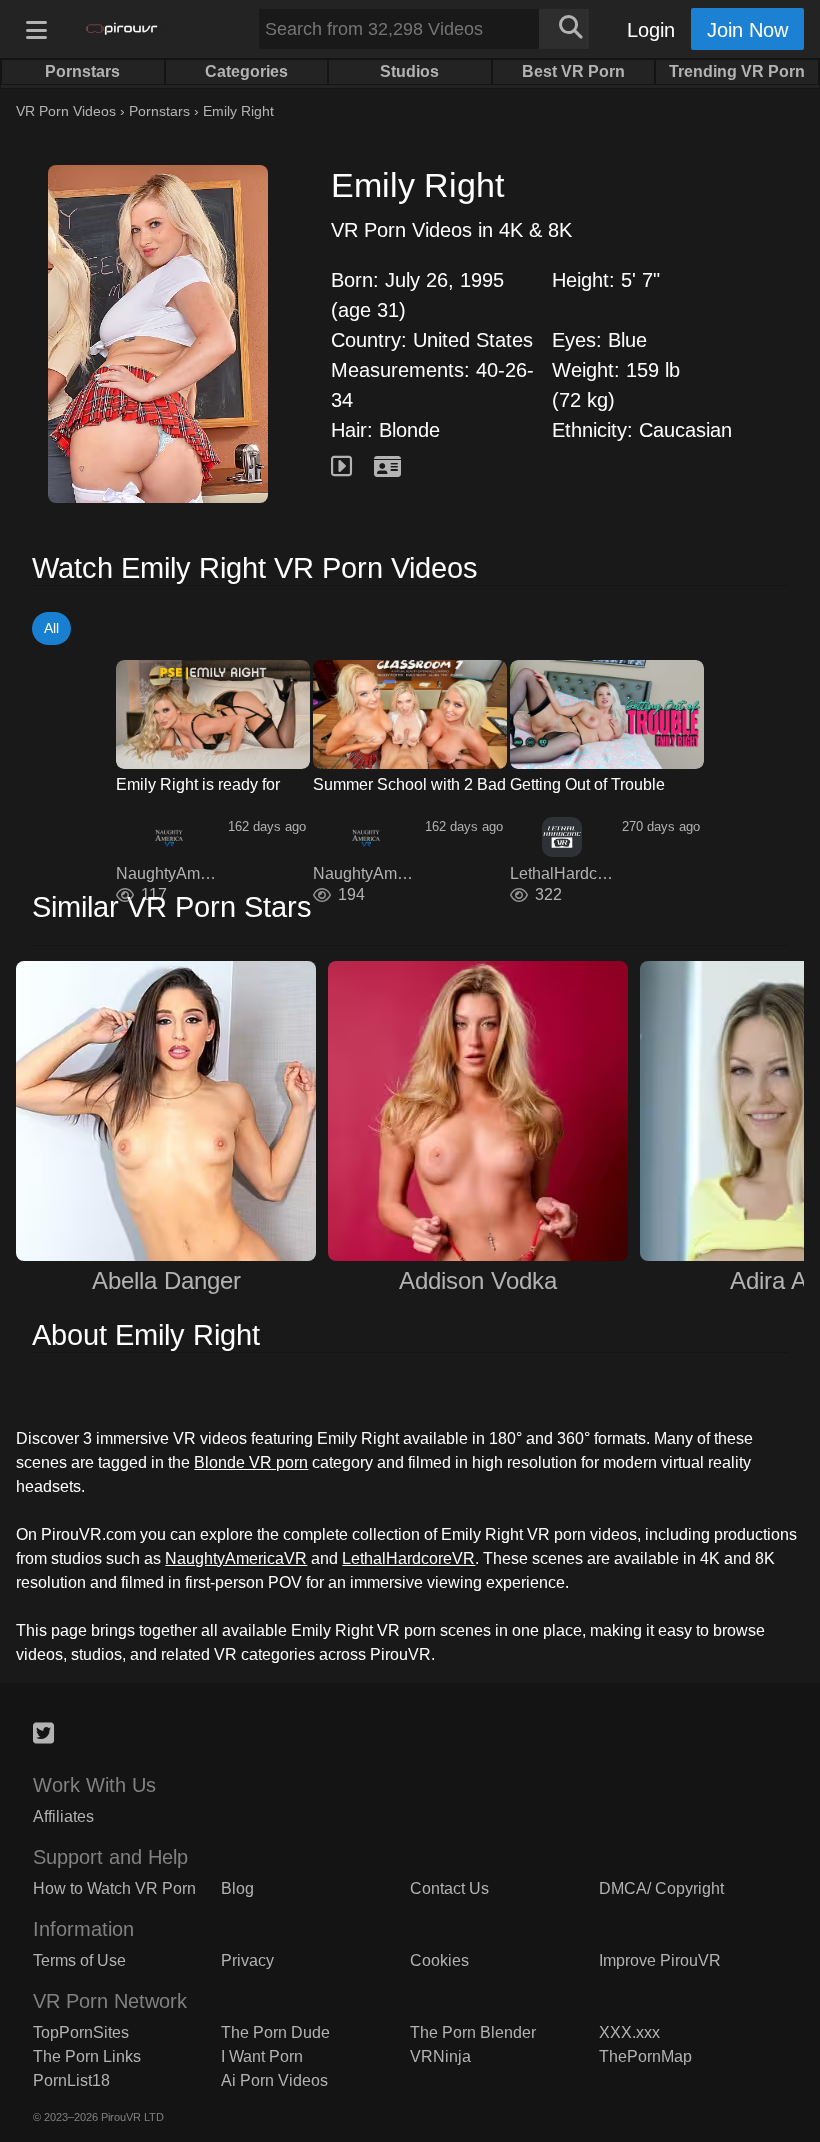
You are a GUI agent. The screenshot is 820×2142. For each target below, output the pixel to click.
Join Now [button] (747, 30)
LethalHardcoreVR (408, 1558)
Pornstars (159, 111)
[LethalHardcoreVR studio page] (562, 837)
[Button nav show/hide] (36, 29)
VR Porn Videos (66, 111)
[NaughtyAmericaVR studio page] (168, 837)
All (51, 628)
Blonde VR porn (251, 1462)
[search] (564, 29)
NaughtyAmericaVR (236, 1558)
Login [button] (651, 30)
